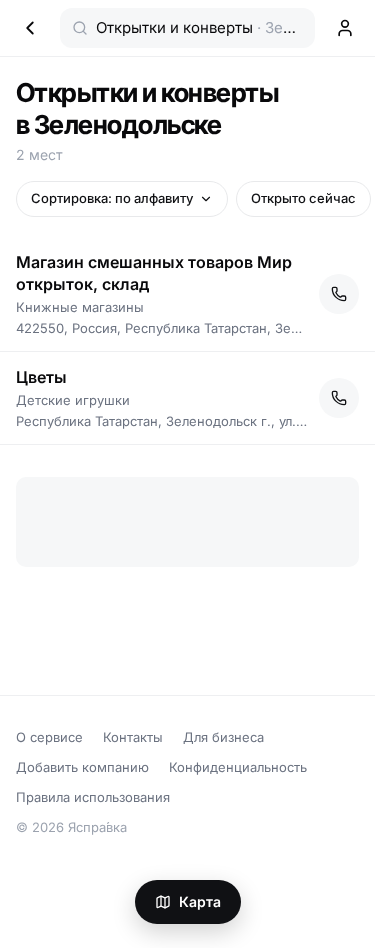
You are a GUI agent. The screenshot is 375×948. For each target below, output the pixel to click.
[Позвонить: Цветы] (339, 398)
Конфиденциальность (238, 767)
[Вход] (345, 28)
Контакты (133, 737)
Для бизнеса (223, 737)
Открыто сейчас (303, 198)
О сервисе (49, 737)
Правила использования (93, 797)
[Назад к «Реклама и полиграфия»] (30, 28)
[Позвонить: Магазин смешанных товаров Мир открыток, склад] (339, 294)
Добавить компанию (82, 767)
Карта (200, 901)
